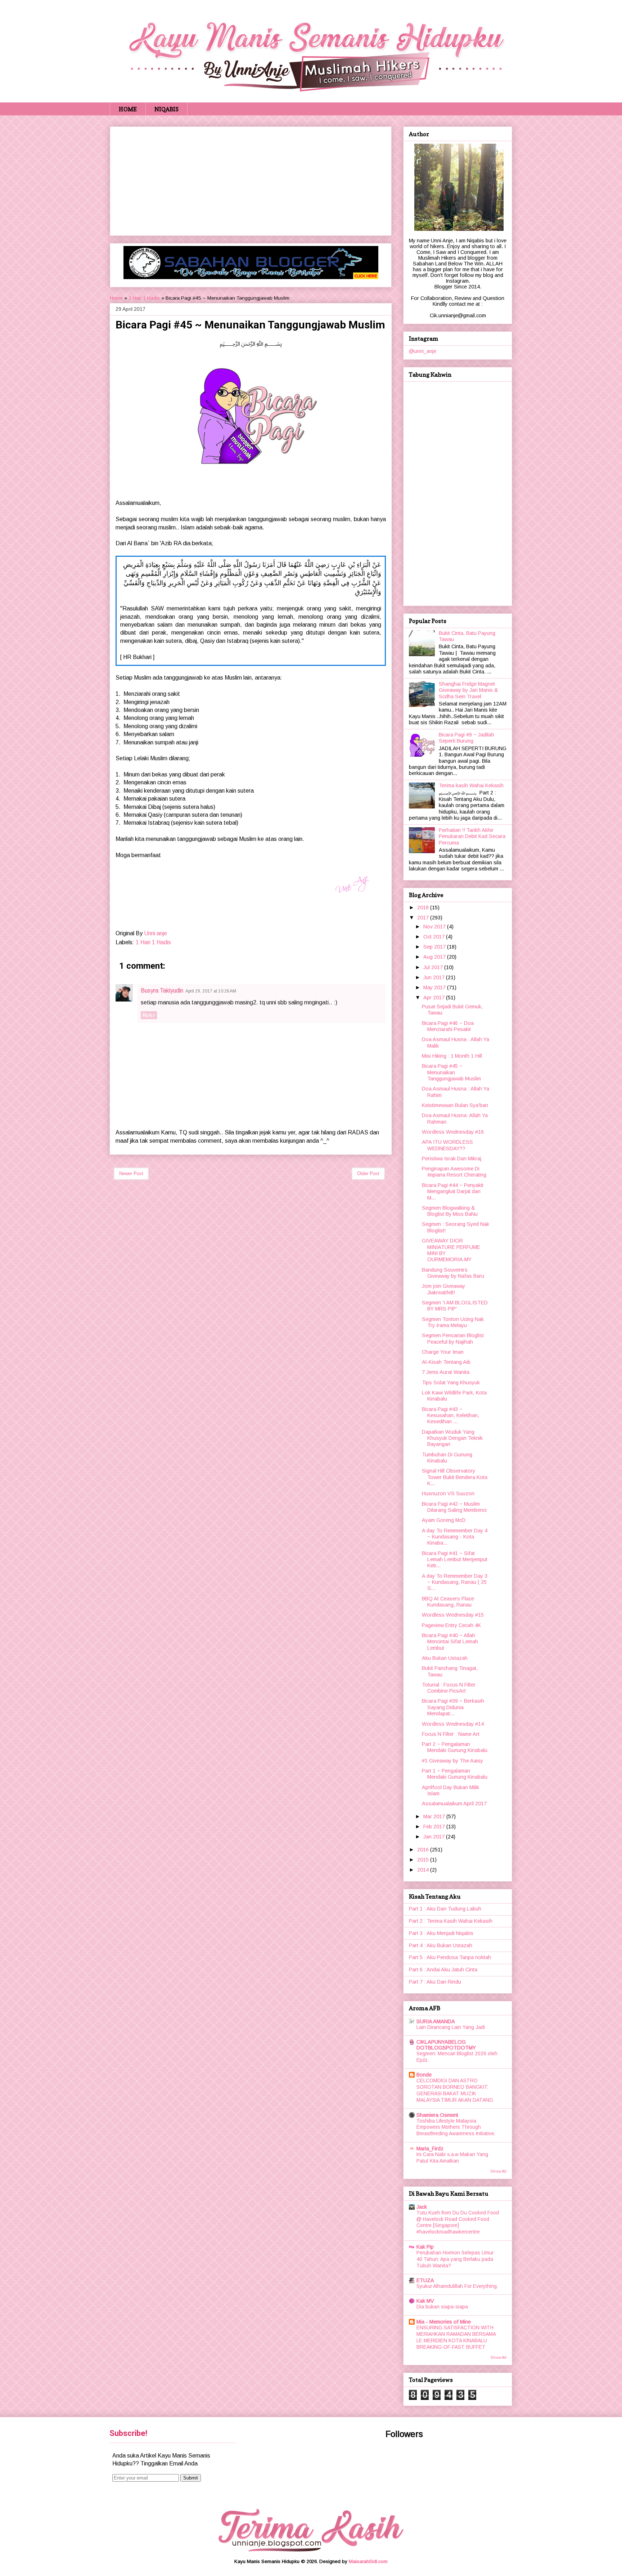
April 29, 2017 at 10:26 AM (211, 991)
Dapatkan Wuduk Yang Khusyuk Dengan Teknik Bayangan (452, 1438)
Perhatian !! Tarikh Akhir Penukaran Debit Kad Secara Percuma (472, 836)
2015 (424, 1860)
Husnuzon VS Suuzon (448, 1493)
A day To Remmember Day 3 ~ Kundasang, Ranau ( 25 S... (455, 1582)
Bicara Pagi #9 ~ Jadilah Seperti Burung (466, 738)
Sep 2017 (435, 947)
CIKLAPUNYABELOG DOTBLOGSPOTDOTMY (446, 2045)
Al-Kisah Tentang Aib (446, 1362)
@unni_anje (423, 351)
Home (116, 298)
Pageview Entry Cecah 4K (451, 1625)
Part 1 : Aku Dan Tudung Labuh (445, 1909)
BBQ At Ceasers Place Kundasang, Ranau (448, 1602)
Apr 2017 (435, 998)
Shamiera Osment (437, 2115)
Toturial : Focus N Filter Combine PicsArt (449, 1688)
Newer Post (131, 1173)
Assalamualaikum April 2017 (454, 1804)
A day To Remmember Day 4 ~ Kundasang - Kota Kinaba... (455, 1537)
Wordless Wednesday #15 (453, 1615)
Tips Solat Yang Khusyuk (451, 1383)
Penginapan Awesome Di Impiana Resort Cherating (454, 1172)
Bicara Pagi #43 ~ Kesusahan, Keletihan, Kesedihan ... (450, 1415)
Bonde (424, 2075)
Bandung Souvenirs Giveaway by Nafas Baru (453, 1273)
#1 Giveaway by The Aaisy (452, 1761)
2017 (424, 918)
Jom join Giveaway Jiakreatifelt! (443, 1289)
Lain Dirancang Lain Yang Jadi (451, 2027)
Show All (498, 2171)
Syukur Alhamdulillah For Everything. (457, 2286)
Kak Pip (425, 2247)
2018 (424, 908)
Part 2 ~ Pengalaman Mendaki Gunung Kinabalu (455, 1747)
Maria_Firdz (430, 2149)
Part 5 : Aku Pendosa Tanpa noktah (450, 1957)
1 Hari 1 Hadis (144, 298)
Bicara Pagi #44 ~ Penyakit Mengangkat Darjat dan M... (453, 1191)
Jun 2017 (435, 977)
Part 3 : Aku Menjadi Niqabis (441, 1933)
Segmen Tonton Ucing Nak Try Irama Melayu (453, 1322)
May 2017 (435, 987)
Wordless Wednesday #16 (453, 1132)
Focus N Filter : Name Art (451, 1734)
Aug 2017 (435, 957)
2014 (424, 1870)
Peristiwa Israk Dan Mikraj (452, 1159)
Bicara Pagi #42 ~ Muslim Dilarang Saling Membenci (454, 1507)
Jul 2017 (434, 967)
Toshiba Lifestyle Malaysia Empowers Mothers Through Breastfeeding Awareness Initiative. (456, 2127)
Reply (149, 1015)
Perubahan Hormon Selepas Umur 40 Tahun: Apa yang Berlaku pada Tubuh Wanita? (455, 2259)
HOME (128, 109)
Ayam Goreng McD (444, 1520)
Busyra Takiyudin (162, 991)
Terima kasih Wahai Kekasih (471, 785)
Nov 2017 (435, 927)
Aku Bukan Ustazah (445, 1658)
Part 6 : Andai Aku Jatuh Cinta (443, 1970)
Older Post (368, 1173)
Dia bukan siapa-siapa (442, 2307)
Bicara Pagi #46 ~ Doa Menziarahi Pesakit (448, 1026)
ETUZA (425, 2280)
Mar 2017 (435, 1816)
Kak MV (425, 2301)
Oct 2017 (435, 937)
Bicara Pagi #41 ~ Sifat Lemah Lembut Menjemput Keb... (455, 1560)
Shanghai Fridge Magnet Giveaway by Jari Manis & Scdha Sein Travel (468, 690)
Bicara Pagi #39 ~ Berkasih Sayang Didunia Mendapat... (453, 1707)
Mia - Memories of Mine (444, 2322)
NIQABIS (166, 109)
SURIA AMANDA (436, 2021)
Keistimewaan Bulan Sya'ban (455, 1105)
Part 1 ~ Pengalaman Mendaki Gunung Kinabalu (455, 1774)
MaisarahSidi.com (368, 2561)
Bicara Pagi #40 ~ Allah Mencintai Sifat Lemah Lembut (450, 1642)
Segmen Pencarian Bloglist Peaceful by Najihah (453, 1338)
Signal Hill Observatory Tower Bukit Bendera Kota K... (455, 1477)
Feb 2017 (435, 1827)
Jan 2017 (435, 1837)
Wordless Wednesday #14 (453, 1724)
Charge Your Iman (443, 1352)
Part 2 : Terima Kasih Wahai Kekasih (451, 1921)
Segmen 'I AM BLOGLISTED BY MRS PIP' (455, 1306)
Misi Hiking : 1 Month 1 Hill (452, 1056)
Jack (422, 2207)
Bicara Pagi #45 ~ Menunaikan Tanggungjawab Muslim (451, 1072)
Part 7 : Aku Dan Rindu (435, 1982)
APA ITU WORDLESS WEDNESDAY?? (447, 1145)
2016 (424, 1850)
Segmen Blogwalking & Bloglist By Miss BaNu (450, 1211)
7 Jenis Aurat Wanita (446, 1372)
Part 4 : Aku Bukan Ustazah (441, 1945)
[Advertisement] (251, 180)
